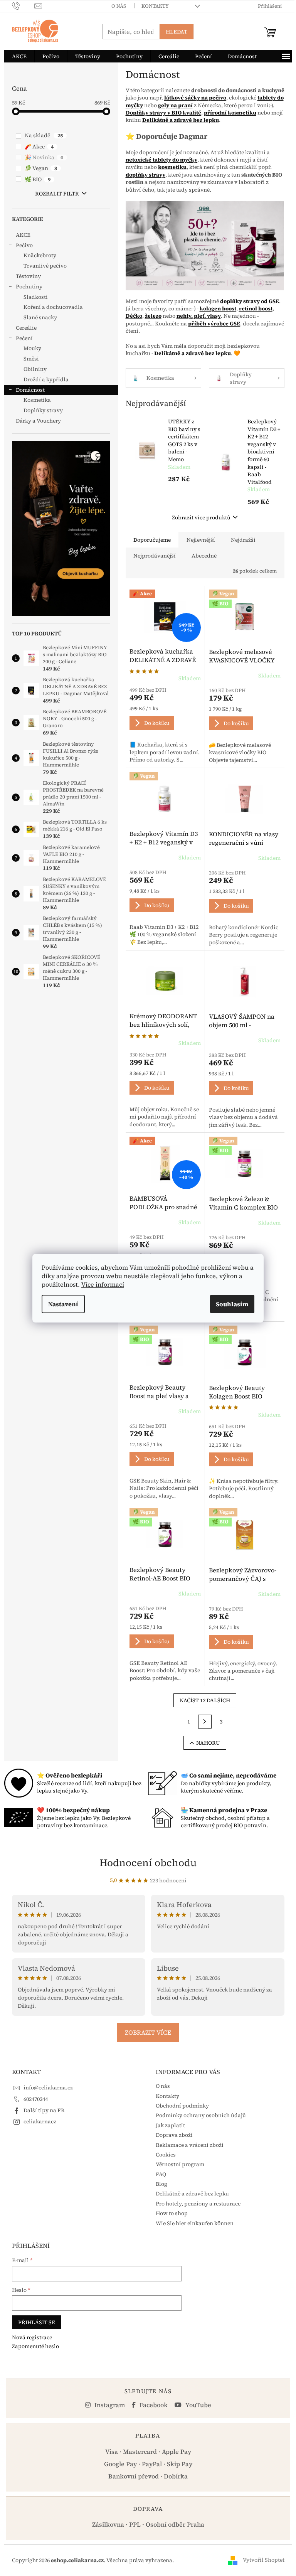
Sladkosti (36, 297)
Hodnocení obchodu (148, 1863)
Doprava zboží (174, 2135)
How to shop (172, 2213)
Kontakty (155, 6)
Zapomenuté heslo (35, 2346)
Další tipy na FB (44, 2110)
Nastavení (63, 1304)
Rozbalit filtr (57, 194)
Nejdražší (243, 540)
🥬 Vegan (41, 168)
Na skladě (44, 135)
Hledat (177, 32)
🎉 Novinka (44, 157)
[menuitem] (19, 56)
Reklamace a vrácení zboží (190, 2145)
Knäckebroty (40, 255)
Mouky (32, 348)
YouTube (198, 2405)
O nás (119, 6)
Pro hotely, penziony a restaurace (198, 2204)
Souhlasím (232, 1304)
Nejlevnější (201, 540)
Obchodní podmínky (182, 2106)
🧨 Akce (39, 147)
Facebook (153, 2405)
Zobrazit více (148, 2032)
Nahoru (208, 1743)
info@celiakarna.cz (48, 2087)
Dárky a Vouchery (38, 421)
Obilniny (35, 369)
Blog (161, 2184)
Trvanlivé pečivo (45, 266)
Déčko (134, 316)
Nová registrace (32, 2338)
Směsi (31, 359)
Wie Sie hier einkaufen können (195, 2223)
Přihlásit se (37, 2322)
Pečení (24, 338)
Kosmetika (37, 400)
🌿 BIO (38, 179)
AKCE (23, 235)
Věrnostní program (180, 2164)
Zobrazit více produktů (201, 517)
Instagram (109, 2405)
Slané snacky (40, 317)
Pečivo (24, 245)
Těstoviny (28, 276)
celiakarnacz (40, 2121)
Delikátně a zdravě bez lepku (192, 2194)
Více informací (103, 1284)
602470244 (36, 2099)
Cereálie (26, 328)
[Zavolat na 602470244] (23, 6)
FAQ (161, 2174)
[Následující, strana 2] (205, 1722)
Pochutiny (29, 286)
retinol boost (256, 308)
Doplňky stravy (43, 410)
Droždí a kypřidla (46, 379)
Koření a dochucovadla (53, 307)
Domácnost (30, 390)
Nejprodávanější (155, 556)
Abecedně (204, 556)
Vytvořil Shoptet (264, 2560)
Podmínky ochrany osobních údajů (201, 2115)
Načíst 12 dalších (205, 1700)
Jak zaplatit (170, 2125)
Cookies (166, 2155)
